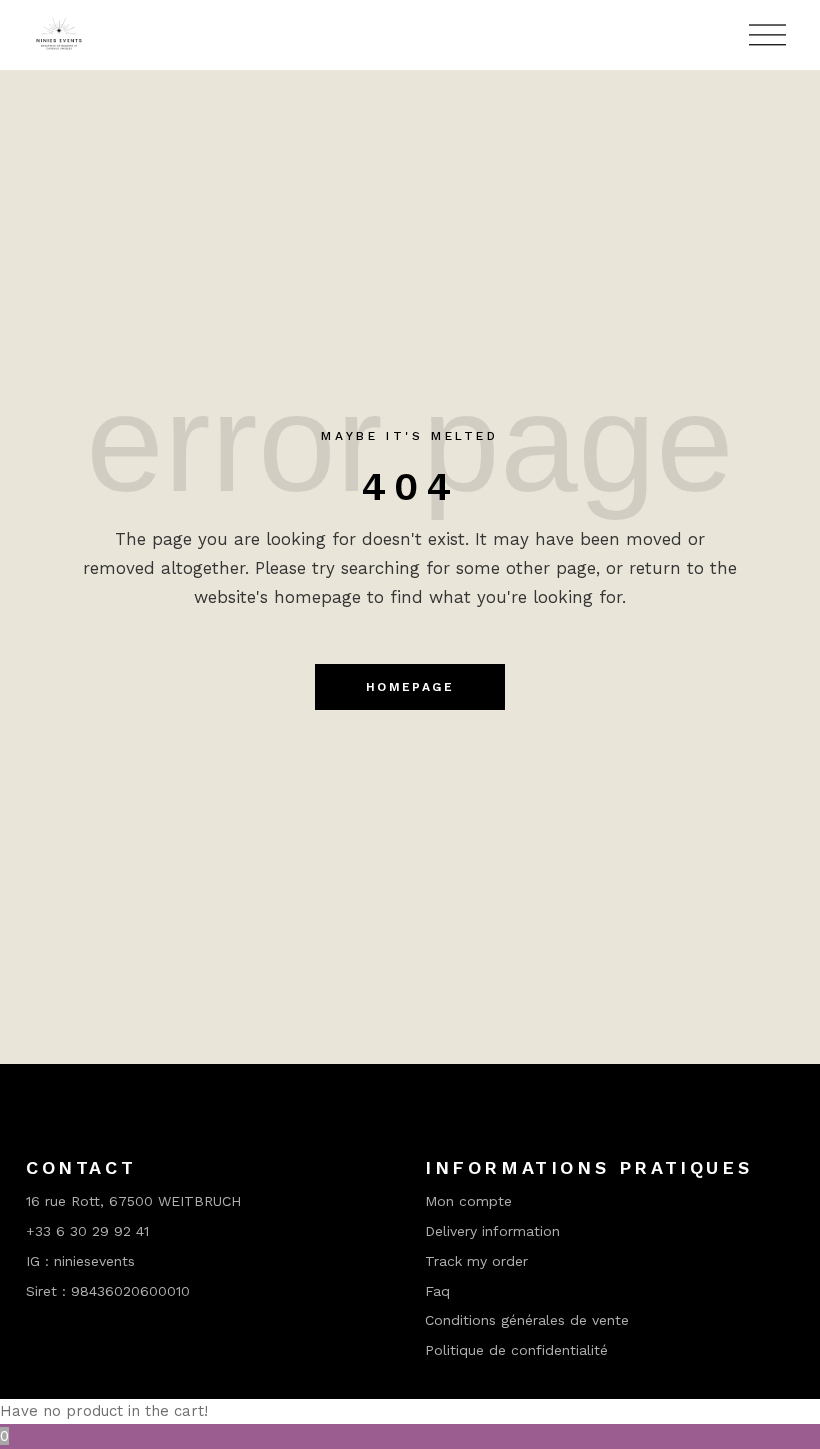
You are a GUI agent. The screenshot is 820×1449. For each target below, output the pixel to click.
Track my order (476, 1261)
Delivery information (492, 1231)
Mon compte (468, 1201)
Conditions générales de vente (527, 1320)
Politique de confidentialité (516, 1350)
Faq (437, 1291)
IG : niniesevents (80, 1261)
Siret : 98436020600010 (108, 1291)
